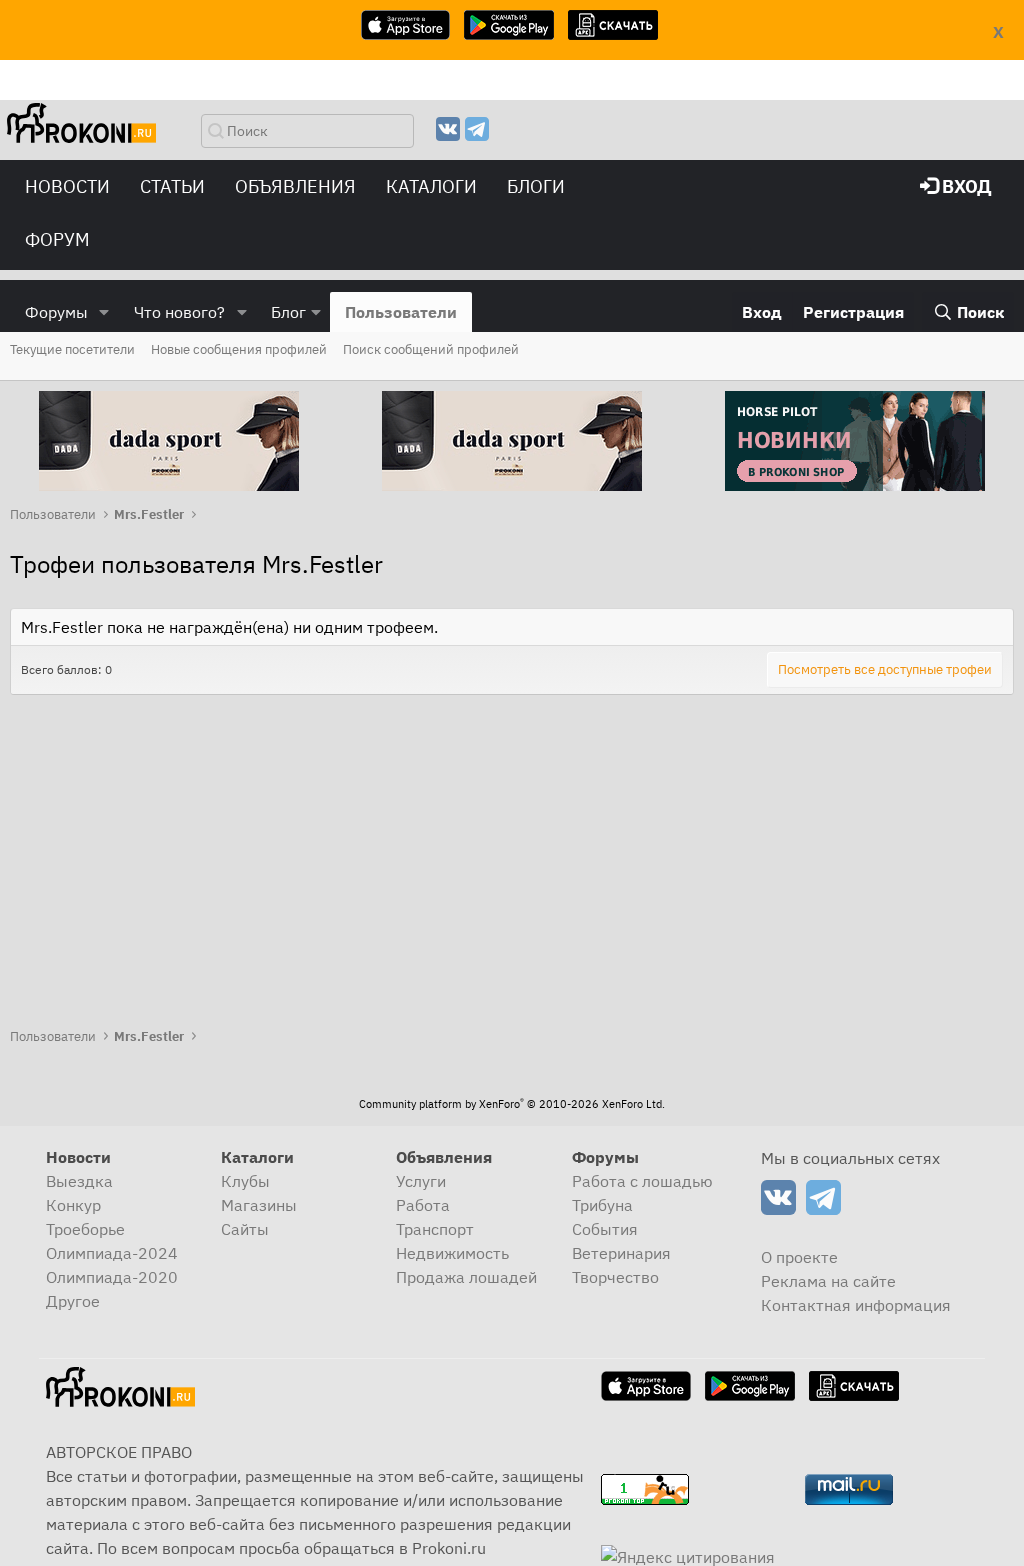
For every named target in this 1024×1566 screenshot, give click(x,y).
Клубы (245, 1181)
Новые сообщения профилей (239, 349)
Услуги (421, 1181)
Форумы (56, 312)
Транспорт (435, 1229)
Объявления (295, 186)
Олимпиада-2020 (112, 1277)
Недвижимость (452, 1253)
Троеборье (85, 1229)
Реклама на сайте (828, 1281)
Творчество (615, 1277)
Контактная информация (856, 1305)
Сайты (245, 1229)
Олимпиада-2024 (112, 1253)
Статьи (172, 186)
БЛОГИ (536, 186)
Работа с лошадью (642, 1181)
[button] (104, 312)
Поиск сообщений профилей (431, 349)
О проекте (799, 1257)
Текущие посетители (72, 349)
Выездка (79, 1181)
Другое (73, 1301)
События (605, 1229)
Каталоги (431, 186)
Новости (67, 186)
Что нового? (179, 312)
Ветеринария (621, 1253)
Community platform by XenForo (512, 1104)
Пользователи (401, 312)
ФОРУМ (57, 239)
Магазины (259, 1205)
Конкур (73, 1205)
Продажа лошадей (466, 1277)
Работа (423, 1205)
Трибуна (602, 1205)
